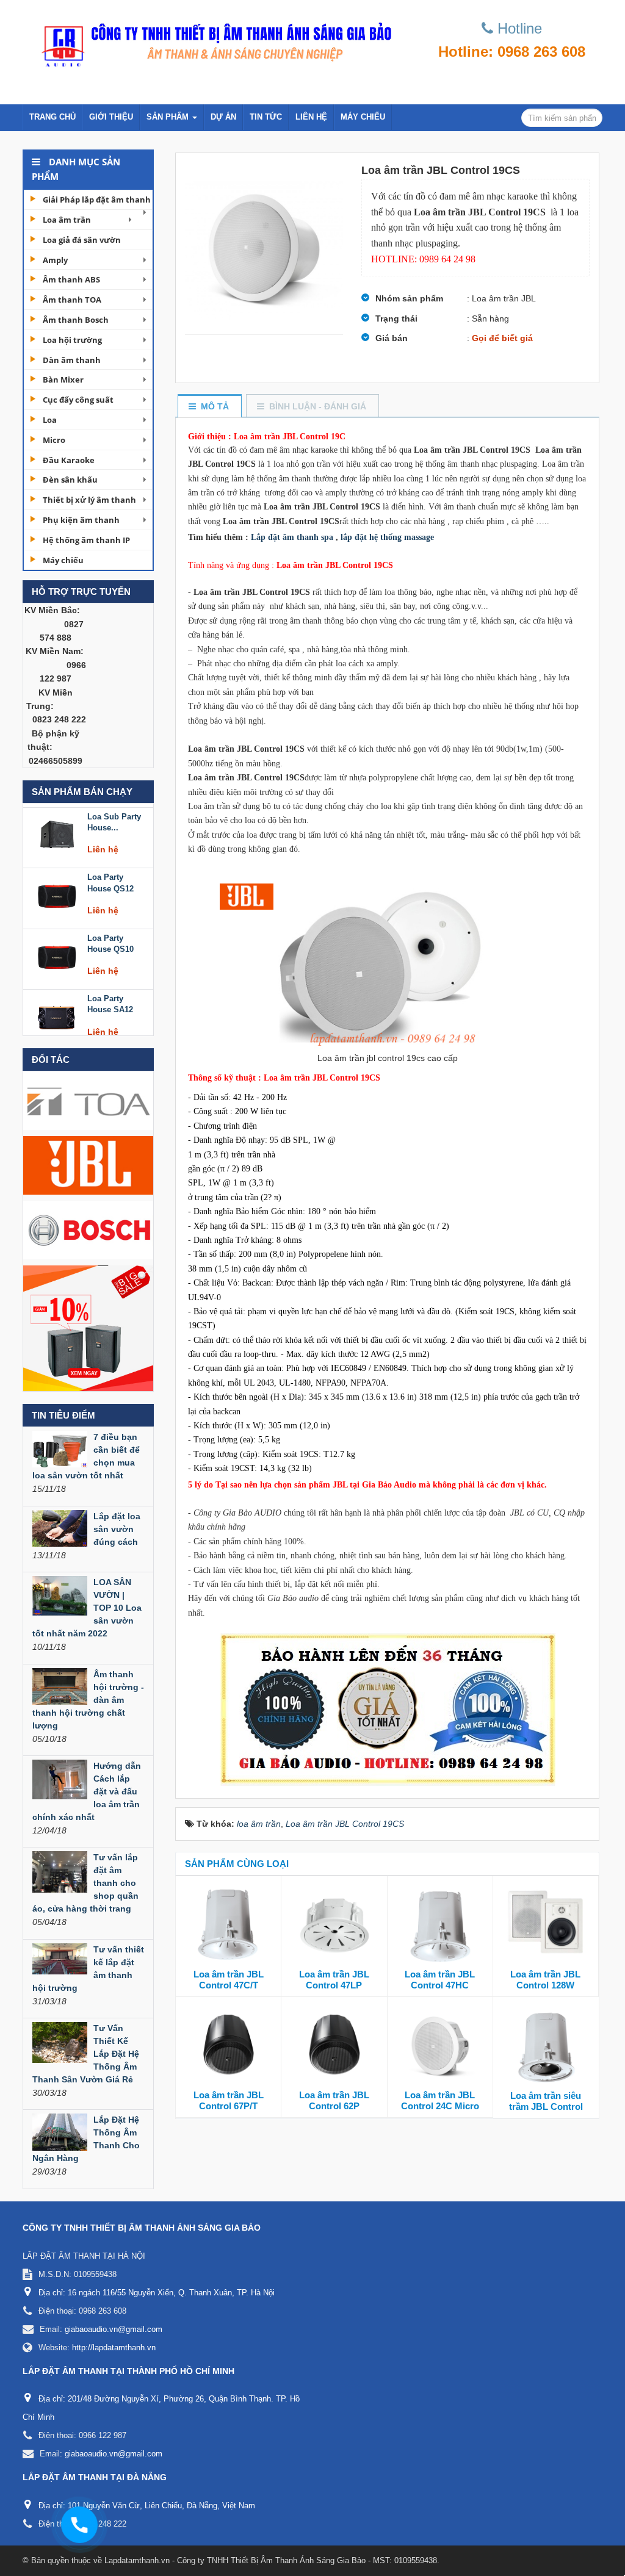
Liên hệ (311, 117)
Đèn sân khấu (70, 480)
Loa (50, 420)
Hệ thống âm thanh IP (86, 540)
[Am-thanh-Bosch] (88, 1229)
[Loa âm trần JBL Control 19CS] (264, 243)
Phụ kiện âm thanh (81, 520)
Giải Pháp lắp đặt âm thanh (97, 200)
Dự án (223, 117)
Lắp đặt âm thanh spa (292, 537)
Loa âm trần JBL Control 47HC (440, 1980)
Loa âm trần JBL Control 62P (334, 2100)
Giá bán (392, 338)
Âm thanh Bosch (76, 320)
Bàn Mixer (63, 380)
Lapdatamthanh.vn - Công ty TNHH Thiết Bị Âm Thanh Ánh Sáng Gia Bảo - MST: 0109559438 (271, 2560)
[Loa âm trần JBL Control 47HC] (440, 1925)
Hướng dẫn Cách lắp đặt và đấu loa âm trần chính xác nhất (87, 1791)
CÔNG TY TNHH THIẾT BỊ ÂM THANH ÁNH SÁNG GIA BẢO (142, 2228)
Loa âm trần (67, 220)
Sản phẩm (169, 117)
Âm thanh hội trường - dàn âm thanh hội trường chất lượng (88, 1700)
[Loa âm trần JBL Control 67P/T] (228, 2046)
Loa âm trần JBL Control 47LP (334, 1980)
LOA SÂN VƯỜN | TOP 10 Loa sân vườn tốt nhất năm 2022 (87, 1608)
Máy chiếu (363, 117)
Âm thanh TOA (72, 300)
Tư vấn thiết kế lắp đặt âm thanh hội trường (88, 1969)
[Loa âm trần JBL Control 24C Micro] (440, 2046)
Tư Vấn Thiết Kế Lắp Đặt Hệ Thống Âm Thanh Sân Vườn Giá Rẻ (86, 2054)
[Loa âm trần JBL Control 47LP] (334, 1925)
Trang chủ (52, 117)
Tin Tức (266, 117)
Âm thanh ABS (71, 279)
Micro (54, 440)
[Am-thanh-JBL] (88, 1165)
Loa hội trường (72, 340)
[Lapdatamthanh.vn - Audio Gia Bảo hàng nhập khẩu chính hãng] (213, 41)
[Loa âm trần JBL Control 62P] (334, 2046)
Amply (55, 260)
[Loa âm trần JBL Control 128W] (546, 1925)
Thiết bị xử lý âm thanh (89, 500)
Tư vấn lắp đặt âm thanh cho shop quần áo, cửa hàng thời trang (85, 1883)
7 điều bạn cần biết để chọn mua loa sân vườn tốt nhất (86, 1456)
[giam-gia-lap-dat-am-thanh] (88, 1328)
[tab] (209, 407)
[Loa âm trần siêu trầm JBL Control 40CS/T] (546, 2046)
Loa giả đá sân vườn (82, 240)
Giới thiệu (111, 117)
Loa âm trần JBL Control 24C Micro (440, 2100)
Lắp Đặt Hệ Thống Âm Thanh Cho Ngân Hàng (86, 2139)
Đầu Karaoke (69, 460)
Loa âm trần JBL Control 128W (545, 1980)
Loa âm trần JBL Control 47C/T (229, 1980)
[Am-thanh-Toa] (88, 1100)
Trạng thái (396, 318)
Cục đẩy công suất (78, 400)
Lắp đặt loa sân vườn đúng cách (117, 1529)
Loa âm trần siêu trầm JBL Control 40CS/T (546, 2106)
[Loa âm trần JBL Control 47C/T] (228, 1925)
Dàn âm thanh (72, 360)
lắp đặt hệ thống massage (387, 537)
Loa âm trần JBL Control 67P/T (229, 2100)
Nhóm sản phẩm (409, 298)
